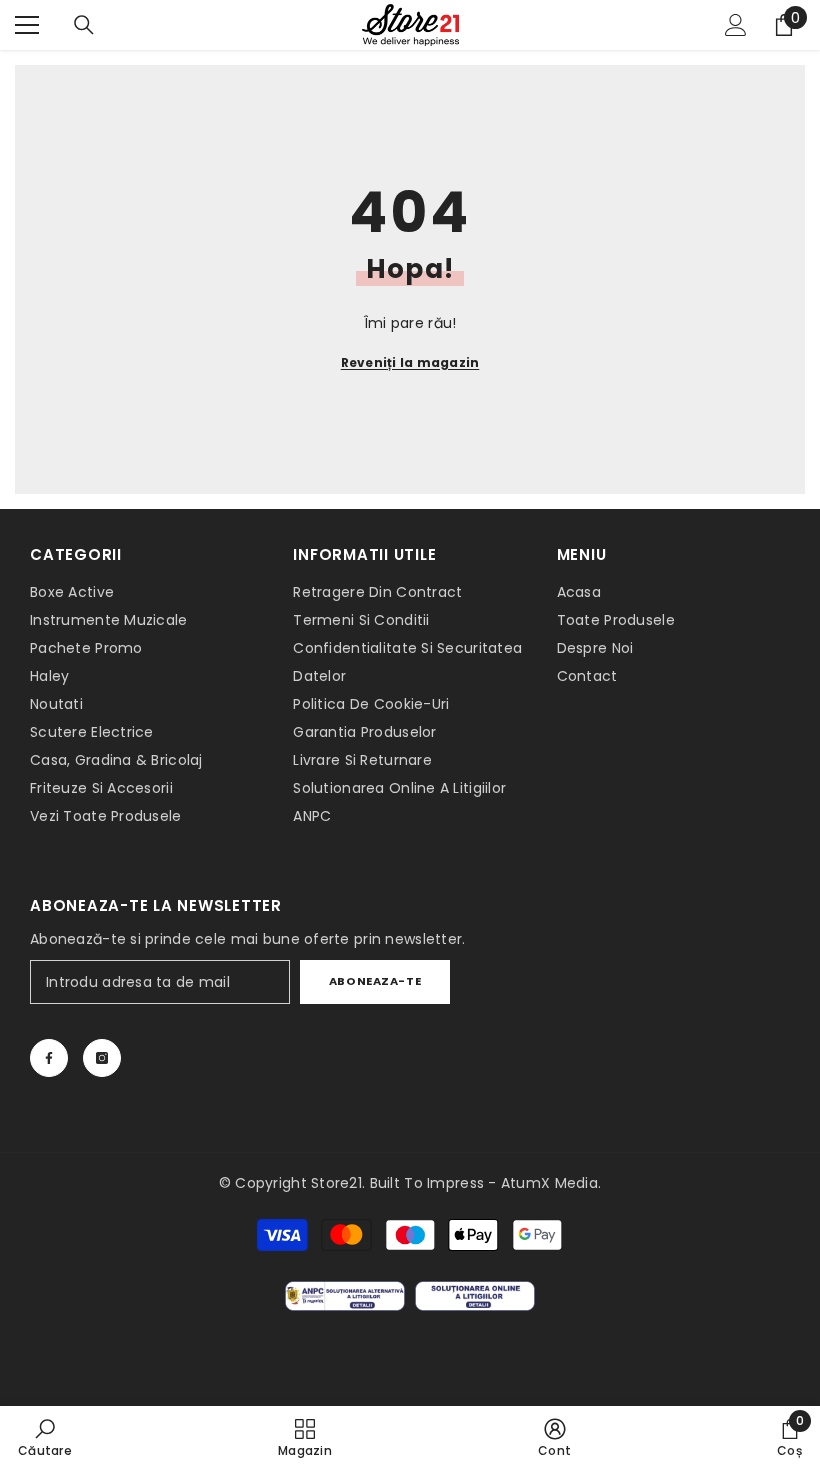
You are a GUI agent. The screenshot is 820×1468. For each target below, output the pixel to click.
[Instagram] (102, 1058)
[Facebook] (49, 1058)
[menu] (27, 25)
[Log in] (736, 25)
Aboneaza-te (375, 981)
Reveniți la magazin (410, 362)
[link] (45, 1437)
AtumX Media (549, 1183)
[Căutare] (84, 25)
